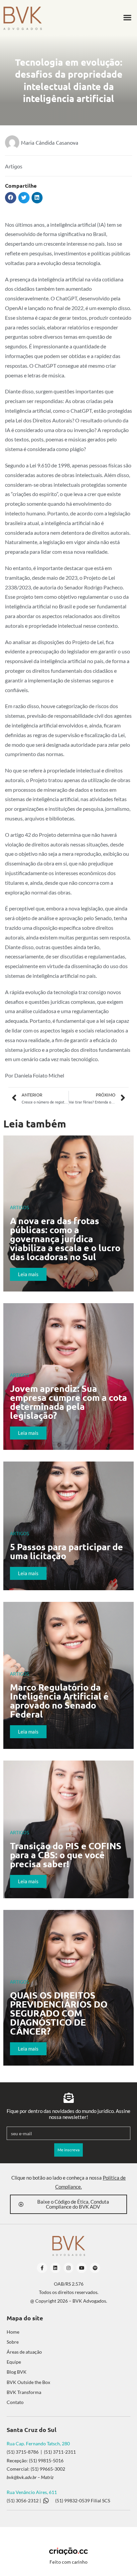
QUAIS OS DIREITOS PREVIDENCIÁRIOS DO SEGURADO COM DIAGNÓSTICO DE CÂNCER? (59, 2013)
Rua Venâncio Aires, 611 (32, 2492)
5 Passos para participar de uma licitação (67, 1551)
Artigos (14, 166)
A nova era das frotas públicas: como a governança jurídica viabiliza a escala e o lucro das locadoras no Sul (65, 1238)
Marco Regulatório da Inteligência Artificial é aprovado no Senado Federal (59, 1700)
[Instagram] (69, 2268)
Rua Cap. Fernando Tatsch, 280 (38, 2443)
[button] (127, 18)
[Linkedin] (55, 2268)
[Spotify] (95, 2268)
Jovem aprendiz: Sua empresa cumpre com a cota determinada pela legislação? (68, 1402)
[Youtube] (82, 2268)
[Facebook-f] (42, 2268)
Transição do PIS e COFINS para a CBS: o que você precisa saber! (66, 1855)
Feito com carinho (68, 2562)
